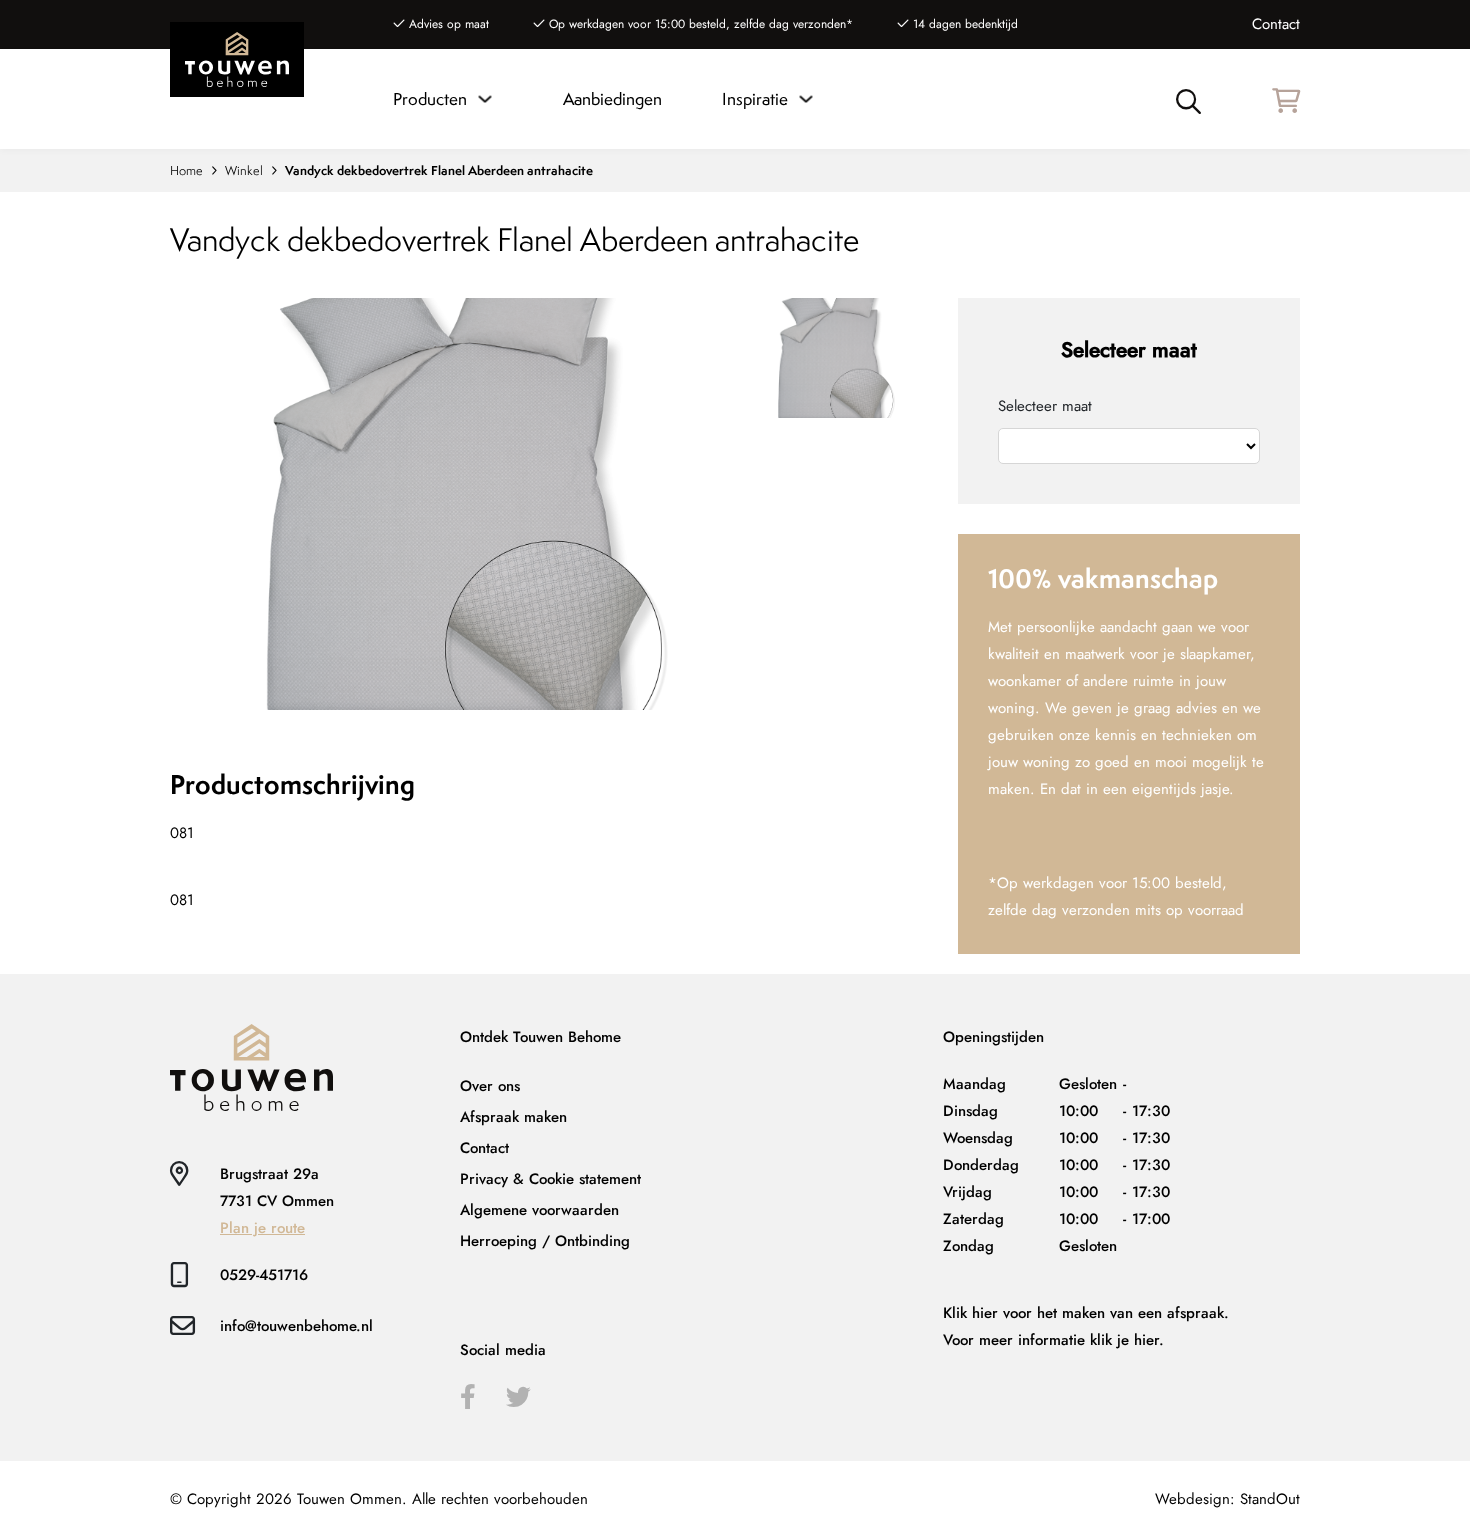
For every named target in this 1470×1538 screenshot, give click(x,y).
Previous (448, 265)
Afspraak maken (513, 1117)
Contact (1276, 24)
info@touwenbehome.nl (296, 1326)
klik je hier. (1127, 1340)
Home (186, 170)
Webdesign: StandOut (1227, 1499)
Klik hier (970, 1313)
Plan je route (262, 1228)
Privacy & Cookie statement (550, 1179)
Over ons (490, 1086)
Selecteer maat (1045, 406)
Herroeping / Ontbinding (545, 1241)
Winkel (244, 170)
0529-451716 (264, 1275)
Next (448, 710)
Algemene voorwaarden (539, 1210)
